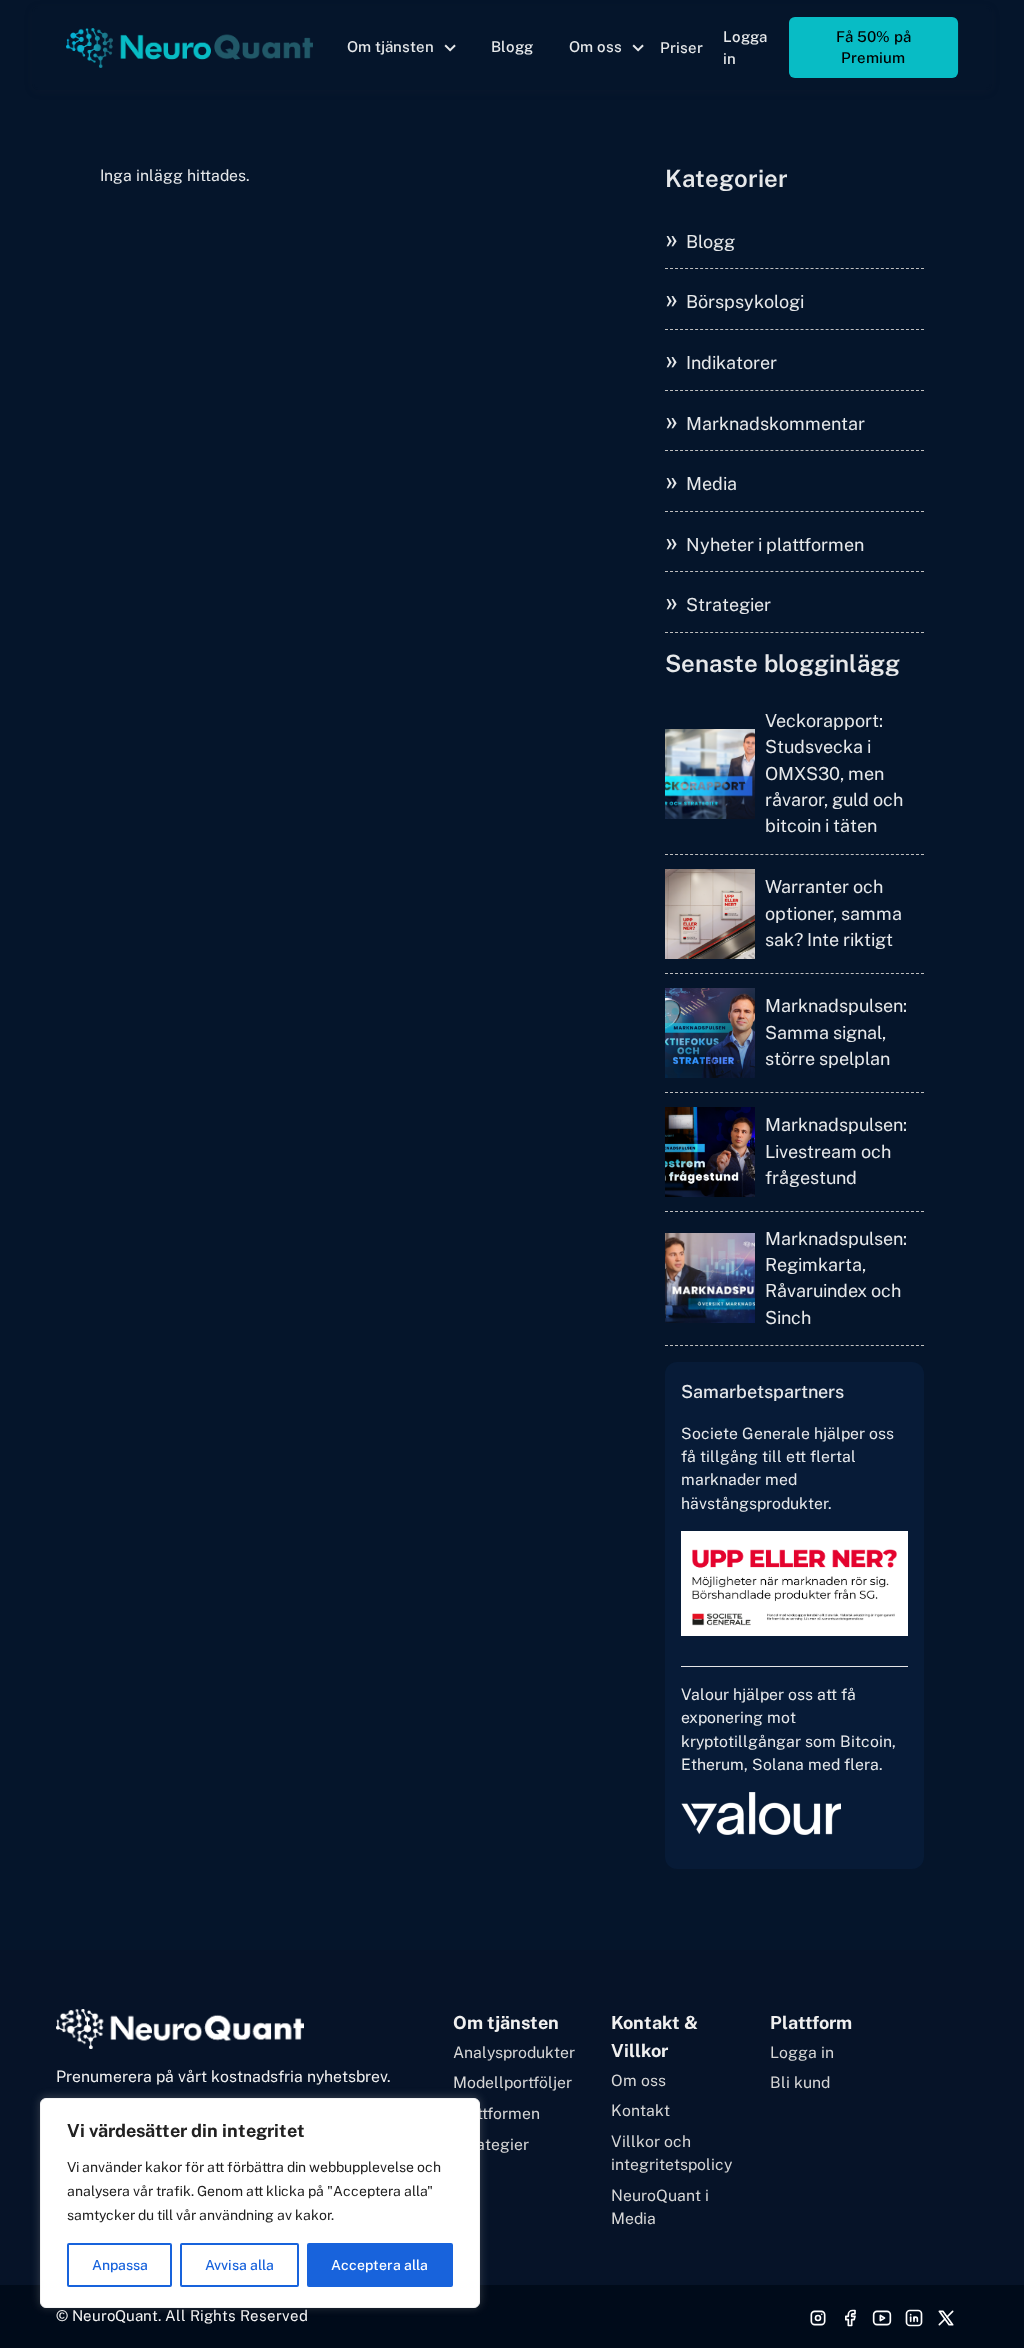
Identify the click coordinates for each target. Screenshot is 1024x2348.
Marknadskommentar (775, 423)
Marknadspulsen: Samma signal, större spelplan (836, 1032)
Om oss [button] (595, 46)
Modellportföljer (512, 2082)
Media (711, 483)
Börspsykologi (745, 301)
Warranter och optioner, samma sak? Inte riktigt (833, 913)
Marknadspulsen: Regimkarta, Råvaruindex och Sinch (836, 1278)
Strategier (728, 604)
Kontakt (640, 2110)
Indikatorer (731, 362)
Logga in (745, 47)
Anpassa (120, 2265)
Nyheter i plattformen (775, 544)
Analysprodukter (514, 2052)
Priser (681, 47)
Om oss (638, 2080)
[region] (260, 2203)
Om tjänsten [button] (390, 46)
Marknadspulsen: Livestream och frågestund (836, 1151)
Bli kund (800, 2082)
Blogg (512, 46)
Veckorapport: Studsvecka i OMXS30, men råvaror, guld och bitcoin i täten (834, 773)
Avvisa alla (239, 2265)
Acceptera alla (379, 2265)
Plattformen (496, 2113)
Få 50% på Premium (873, 47)
